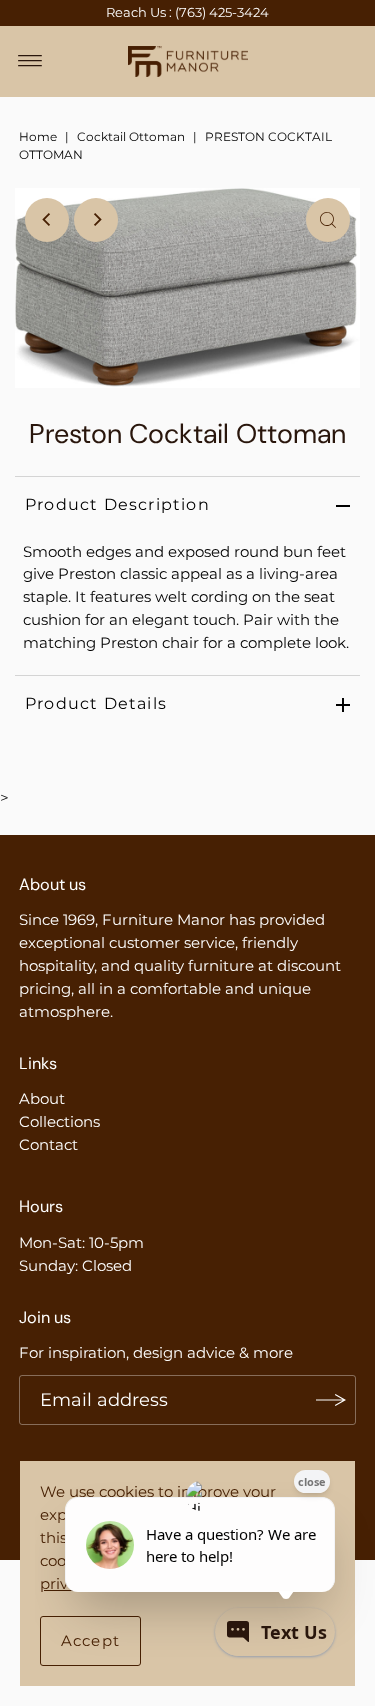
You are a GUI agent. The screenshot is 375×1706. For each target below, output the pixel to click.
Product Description (117, 504)
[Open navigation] (30, 61)
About (42, 1098)
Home (38, 136)
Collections (59, 1121)
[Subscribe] (331, 1400)
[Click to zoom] (328, 220)
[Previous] (47, 220)
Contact (48, 1144)
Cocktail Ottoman (131, 136)
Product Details (96, 703)
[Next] (96, 220)
